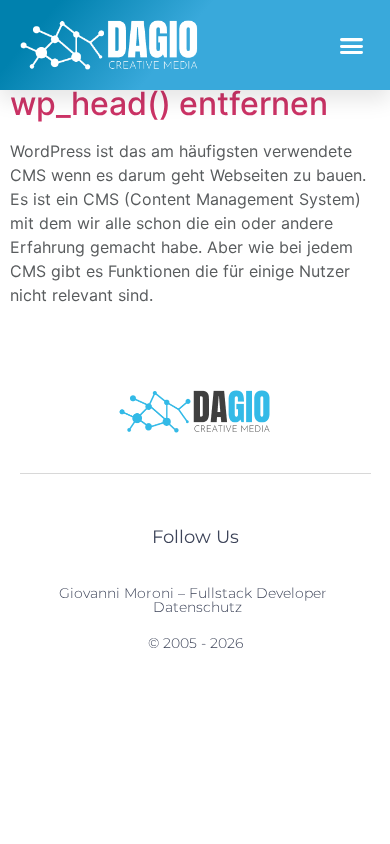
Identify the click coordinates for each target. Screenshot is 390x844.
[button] (352, 45)
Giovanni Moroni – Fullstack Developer (193, 593)
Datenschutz (197, 607)
